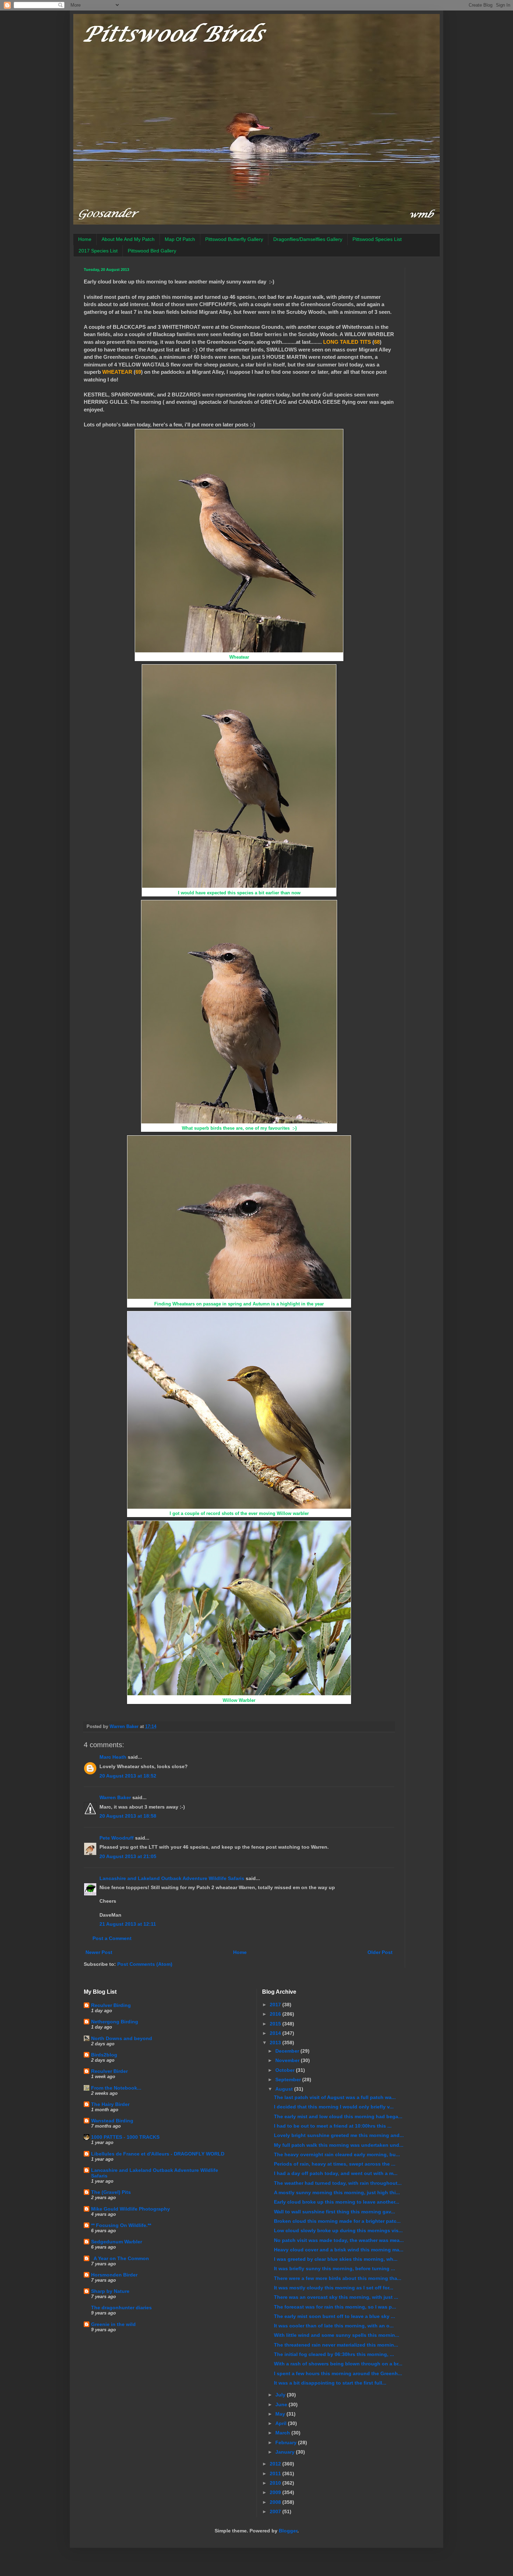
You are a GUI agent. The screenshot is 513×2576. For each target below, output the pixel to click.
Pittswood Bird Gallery (152, 251)
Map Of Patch (180, 239)
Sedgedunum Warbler (117, 2242)
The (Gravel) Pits (111, 2192)
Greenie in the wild (113, 2324)
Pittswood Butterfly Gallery (234, 239)
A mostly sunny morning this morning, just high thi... (337, 2192)
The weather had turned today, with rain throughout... (338, 2183)
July (281, 2395)
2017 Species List (98, 251)
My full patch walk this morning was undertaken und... (339, 2145)
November (288, 2060)
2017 (276, 2005)
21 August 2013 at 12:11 (128, 1924)
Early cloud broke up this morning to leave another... (337, 2202)
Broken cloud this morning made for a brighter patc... (337, 2221)
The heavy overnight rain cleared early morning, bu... (337, 2154)
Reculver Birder (109, 2071)
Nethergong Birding (115, 2022)
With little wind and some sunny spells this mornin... (337, 2335)
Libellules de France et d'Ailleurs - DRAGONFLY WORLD (158, 2154)
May (281, 2414)
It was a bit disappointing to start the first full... (330, 2383)
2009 (276, 2492)
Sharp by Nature (110, 2291)
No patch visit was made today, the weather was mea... (339, 2240)
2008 (276, 2502)
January (286, 2452)
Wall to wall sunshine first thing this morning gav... (334, 2212)
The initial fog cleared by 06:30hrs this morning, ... (334, 2354)
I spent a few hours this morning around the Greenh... (338, 2373)
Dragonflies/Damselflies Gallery (308, 239)
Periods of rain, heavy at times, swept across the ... (335, 2164)
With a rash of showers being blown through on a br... (338, 2364)
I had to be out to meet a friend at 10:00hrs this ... (333, 2126)
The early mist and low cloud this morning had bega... (338, 2116)
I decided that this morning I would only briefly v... (334, 2107)
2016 (276, 2014)
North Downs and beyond (122, 2038)
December (288, 2051)
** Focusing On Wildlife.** (121, 2225)
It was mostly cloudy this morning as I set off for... (334, 2288)
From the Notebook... (116, 2088)
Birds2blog (104, 2055)
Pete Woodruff (117, 1838)
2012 (276, 2464)
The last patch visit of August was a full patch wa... (335, 2097)
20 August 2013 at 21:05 (128, 1856)
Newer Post (99, 1952)
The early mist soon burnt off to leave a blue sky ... (334, 2316)
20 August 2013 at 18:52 (128, 1776)
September (289, 2079)
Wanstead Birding (112, 2121)
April (282, 2423)
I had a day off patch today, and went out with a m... (336, 2173)
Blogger (288, 2531)
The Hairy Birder (110, 2104)
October (286, 2070)
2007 (276, 2511)
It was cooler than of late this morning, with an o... (334, 2326)
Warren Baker (115, 1797)
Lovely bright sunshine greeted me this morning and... (339, 2135)
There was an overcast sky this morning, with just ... (336, 2297)
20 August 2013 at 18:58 (128, 1816)
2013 (276, 2043)
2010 (276, 2483)
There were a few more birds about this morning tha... (338, 2278)
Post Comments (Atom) (145, 1964)
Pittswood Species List (377, 239)
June (282, 2404)
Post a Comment (112, 1938)
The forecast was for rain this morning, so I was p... (335, 2307)
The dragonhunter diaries (121, 2308)
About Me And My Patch (128, 239)
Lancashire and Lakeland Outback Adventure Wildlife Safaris (172, 1878)
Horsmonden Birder (114, 2275)
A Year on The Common (120, 2258)
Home (85, 239)
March (283, 2433)
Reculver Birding (111, 2005)
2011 (276, 2473)
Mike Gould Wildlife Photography (131, 2209)
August (285, 2089)
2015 (276, 2024)
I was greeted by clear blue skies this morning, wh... (336, 2259)
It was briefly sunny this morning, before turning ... (334, 2268)
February (287, 2442)
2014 (276, 2033)
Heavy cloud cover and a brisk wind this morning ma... (339, 2250)
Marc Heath (113, 1757)
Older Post (380, 1952)
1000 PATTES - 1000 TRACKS (125, 2137)
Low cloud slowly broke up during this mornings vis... (338, 2230)
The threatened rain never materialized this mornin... (336, 2345)
